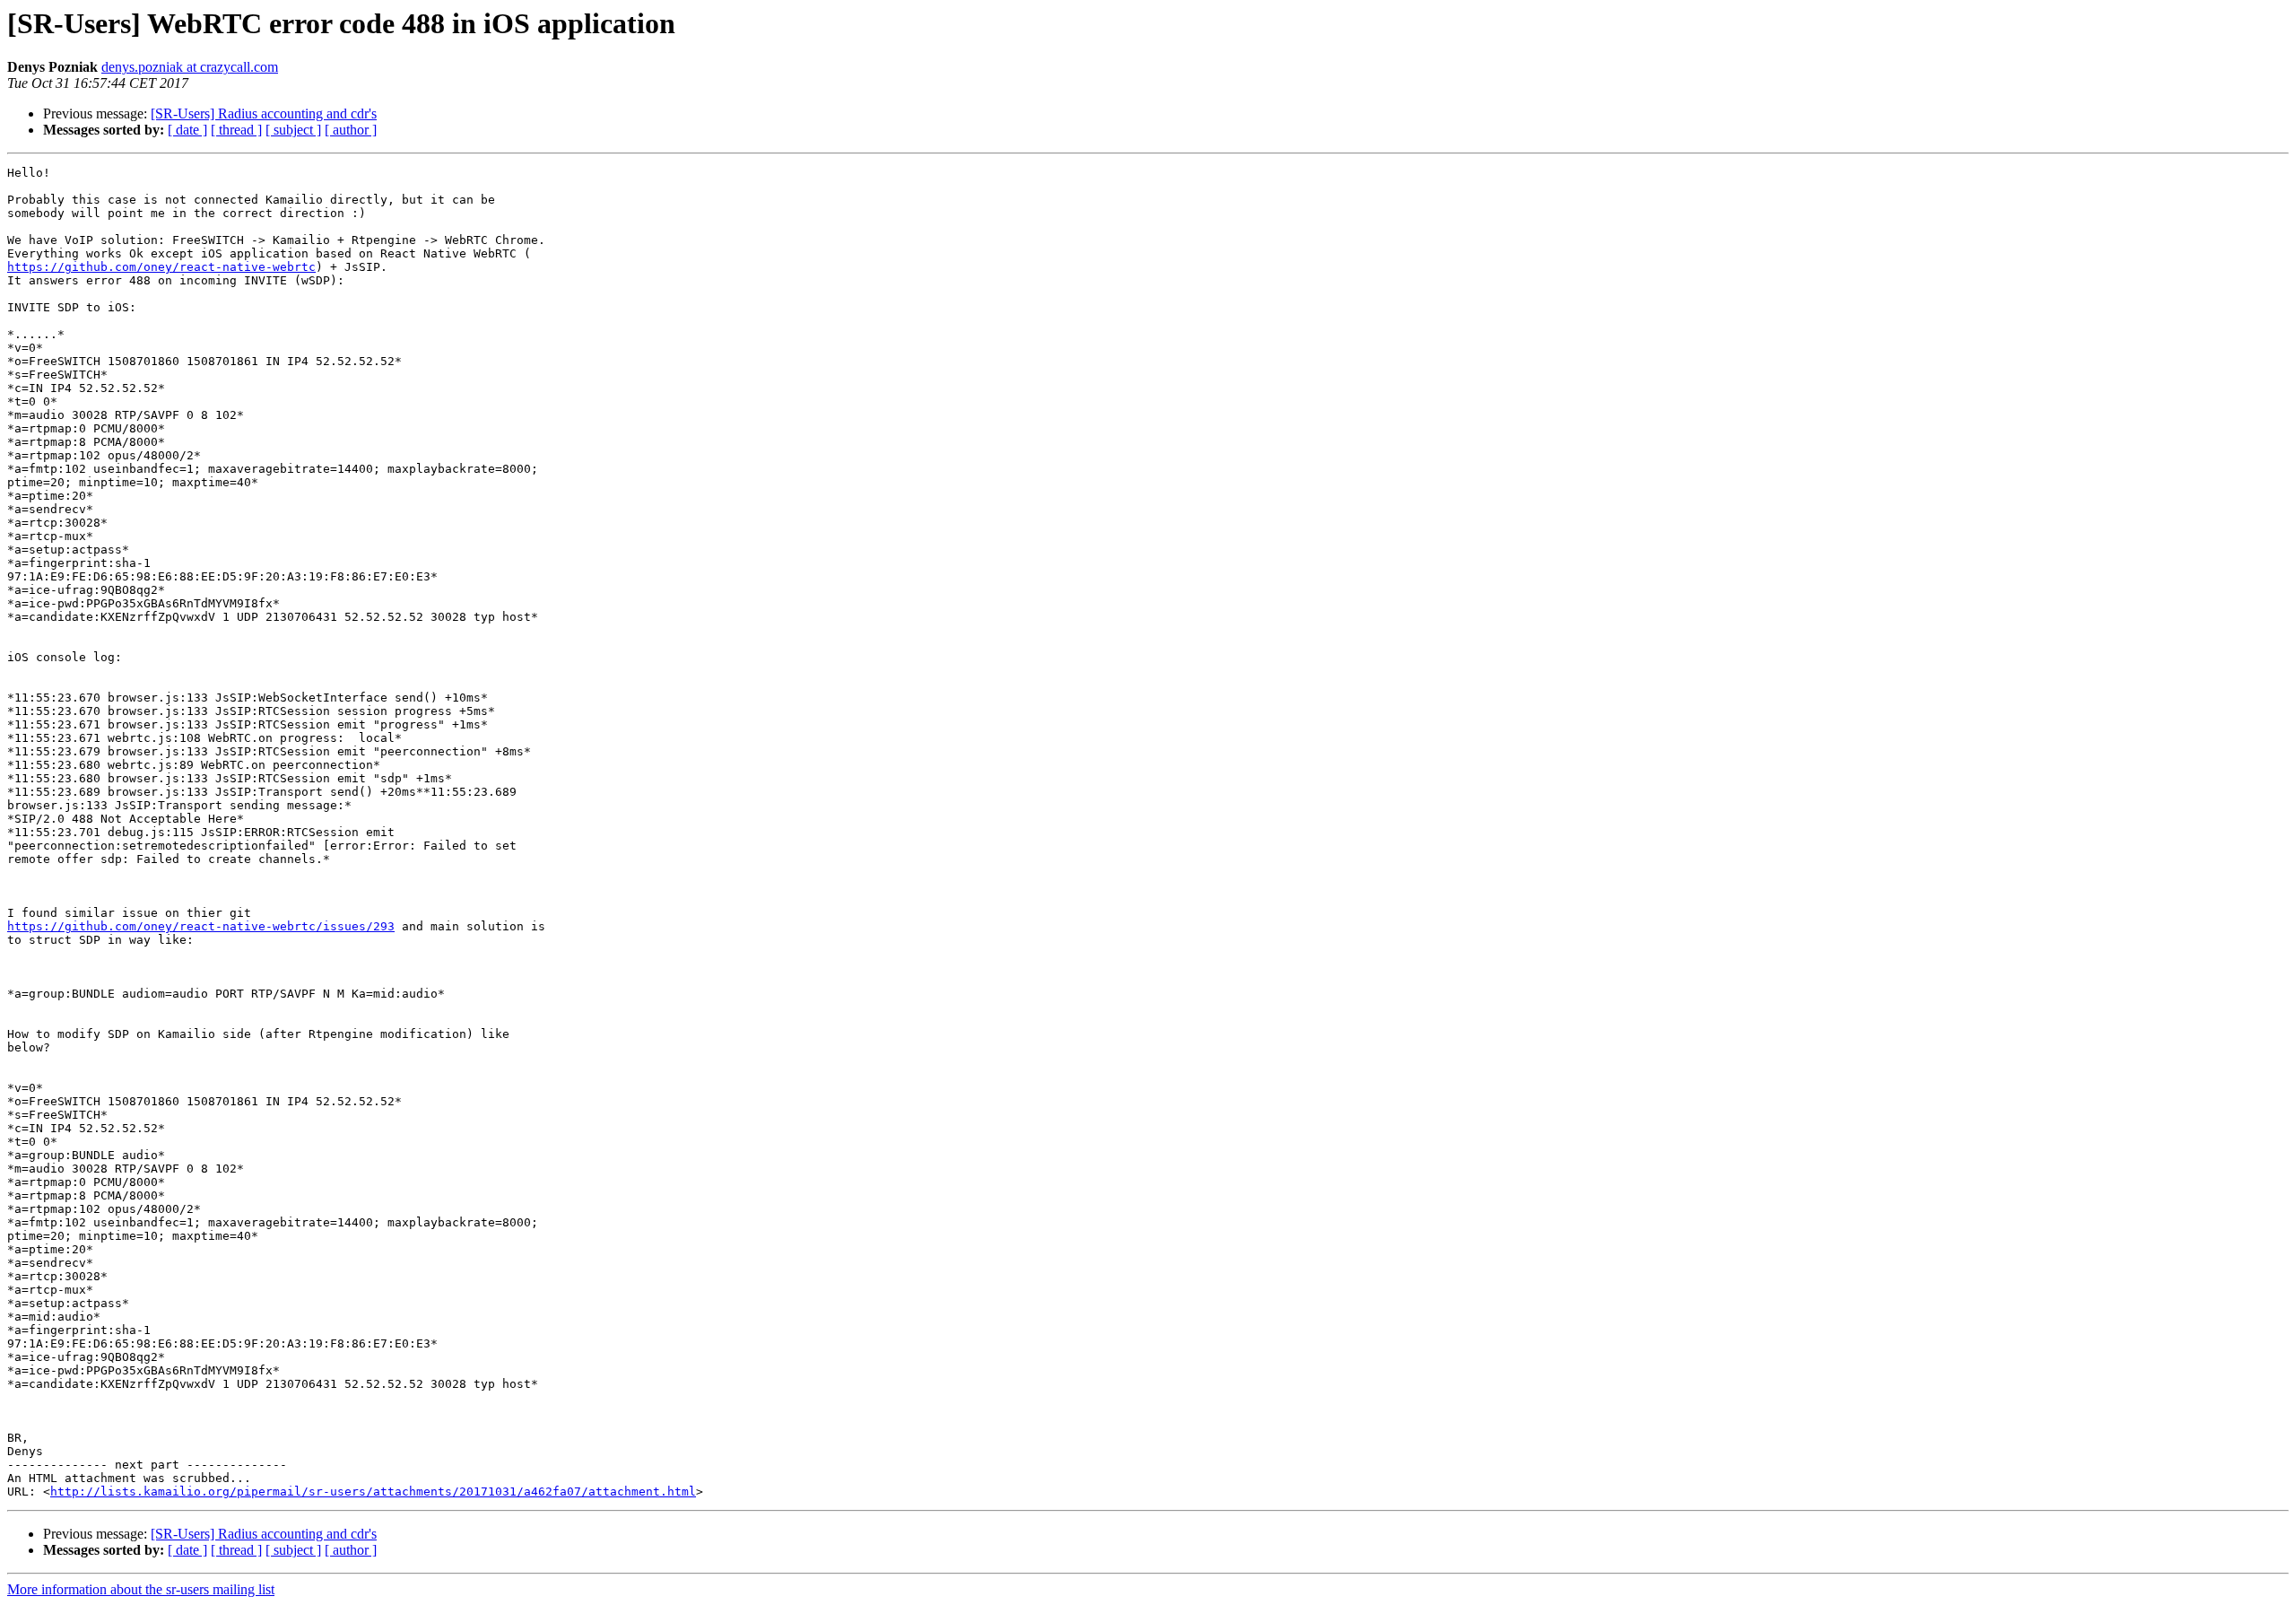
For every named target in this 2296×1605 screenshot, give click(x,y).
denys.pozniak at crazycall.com (190, 67)
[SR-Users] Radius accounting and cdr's (264, 113)
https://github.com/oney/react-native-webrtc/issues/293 (201, 926)
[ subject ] (293, 130)
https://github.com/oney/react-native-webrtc (161, 267)
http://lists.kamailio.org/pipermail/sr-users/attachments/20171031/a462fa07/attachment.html (373, 1492)
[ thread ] (236, 130)
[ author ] (351, 130)
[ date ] (187, 130)
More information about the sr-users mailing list (141, 1589)
